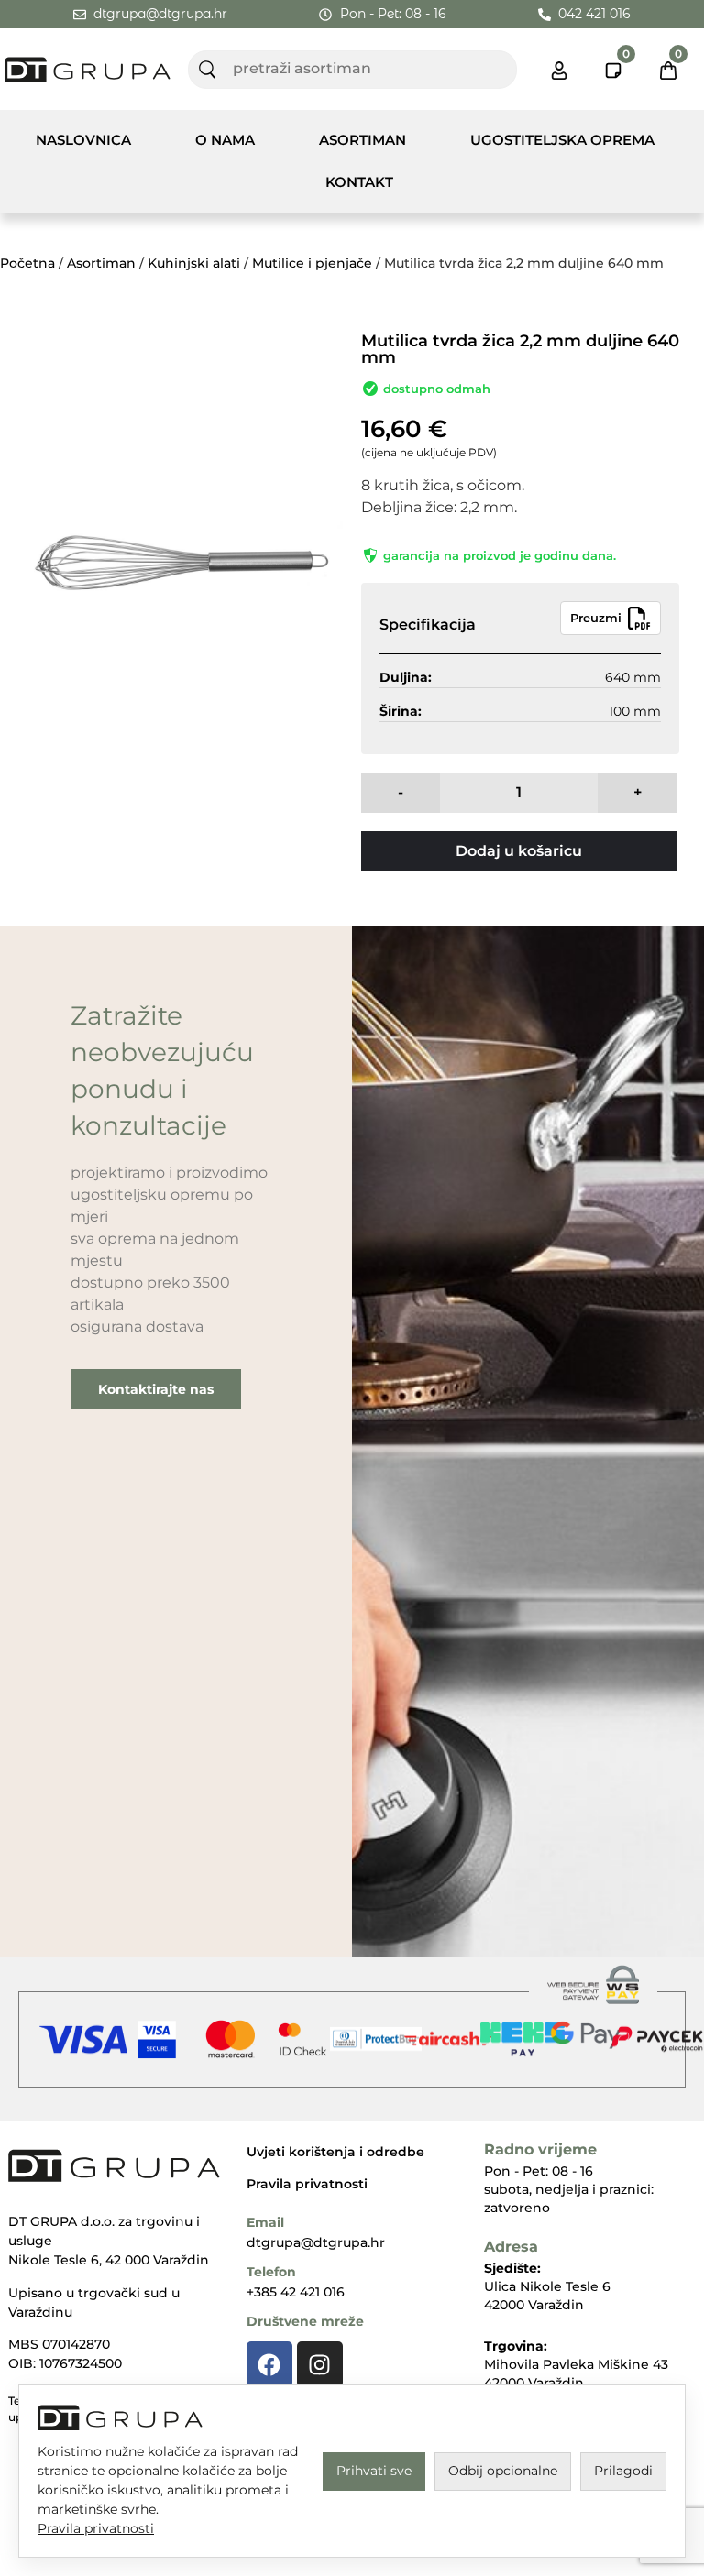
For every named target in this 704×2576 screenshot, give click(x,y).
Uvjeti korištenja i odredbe (335, 2152)
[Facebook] (269, 2364)
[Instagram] (320, 2364)
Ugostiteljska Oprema (562, 140)
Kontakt (359, 182)
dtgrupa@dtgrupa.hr (316, 2242)
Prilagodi (623, 2471)
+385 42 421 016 (296, 2292)
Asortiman (363, 140)
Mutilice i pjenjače (312, 263)
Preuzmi (596, 618)
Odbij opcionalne (503, 2471)
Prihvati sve (374, 2471)
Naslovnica (83, 140)
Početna (27, 263)
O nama (225, 140)
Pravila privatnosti (307, 2184)
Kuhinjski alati (194, 263)
